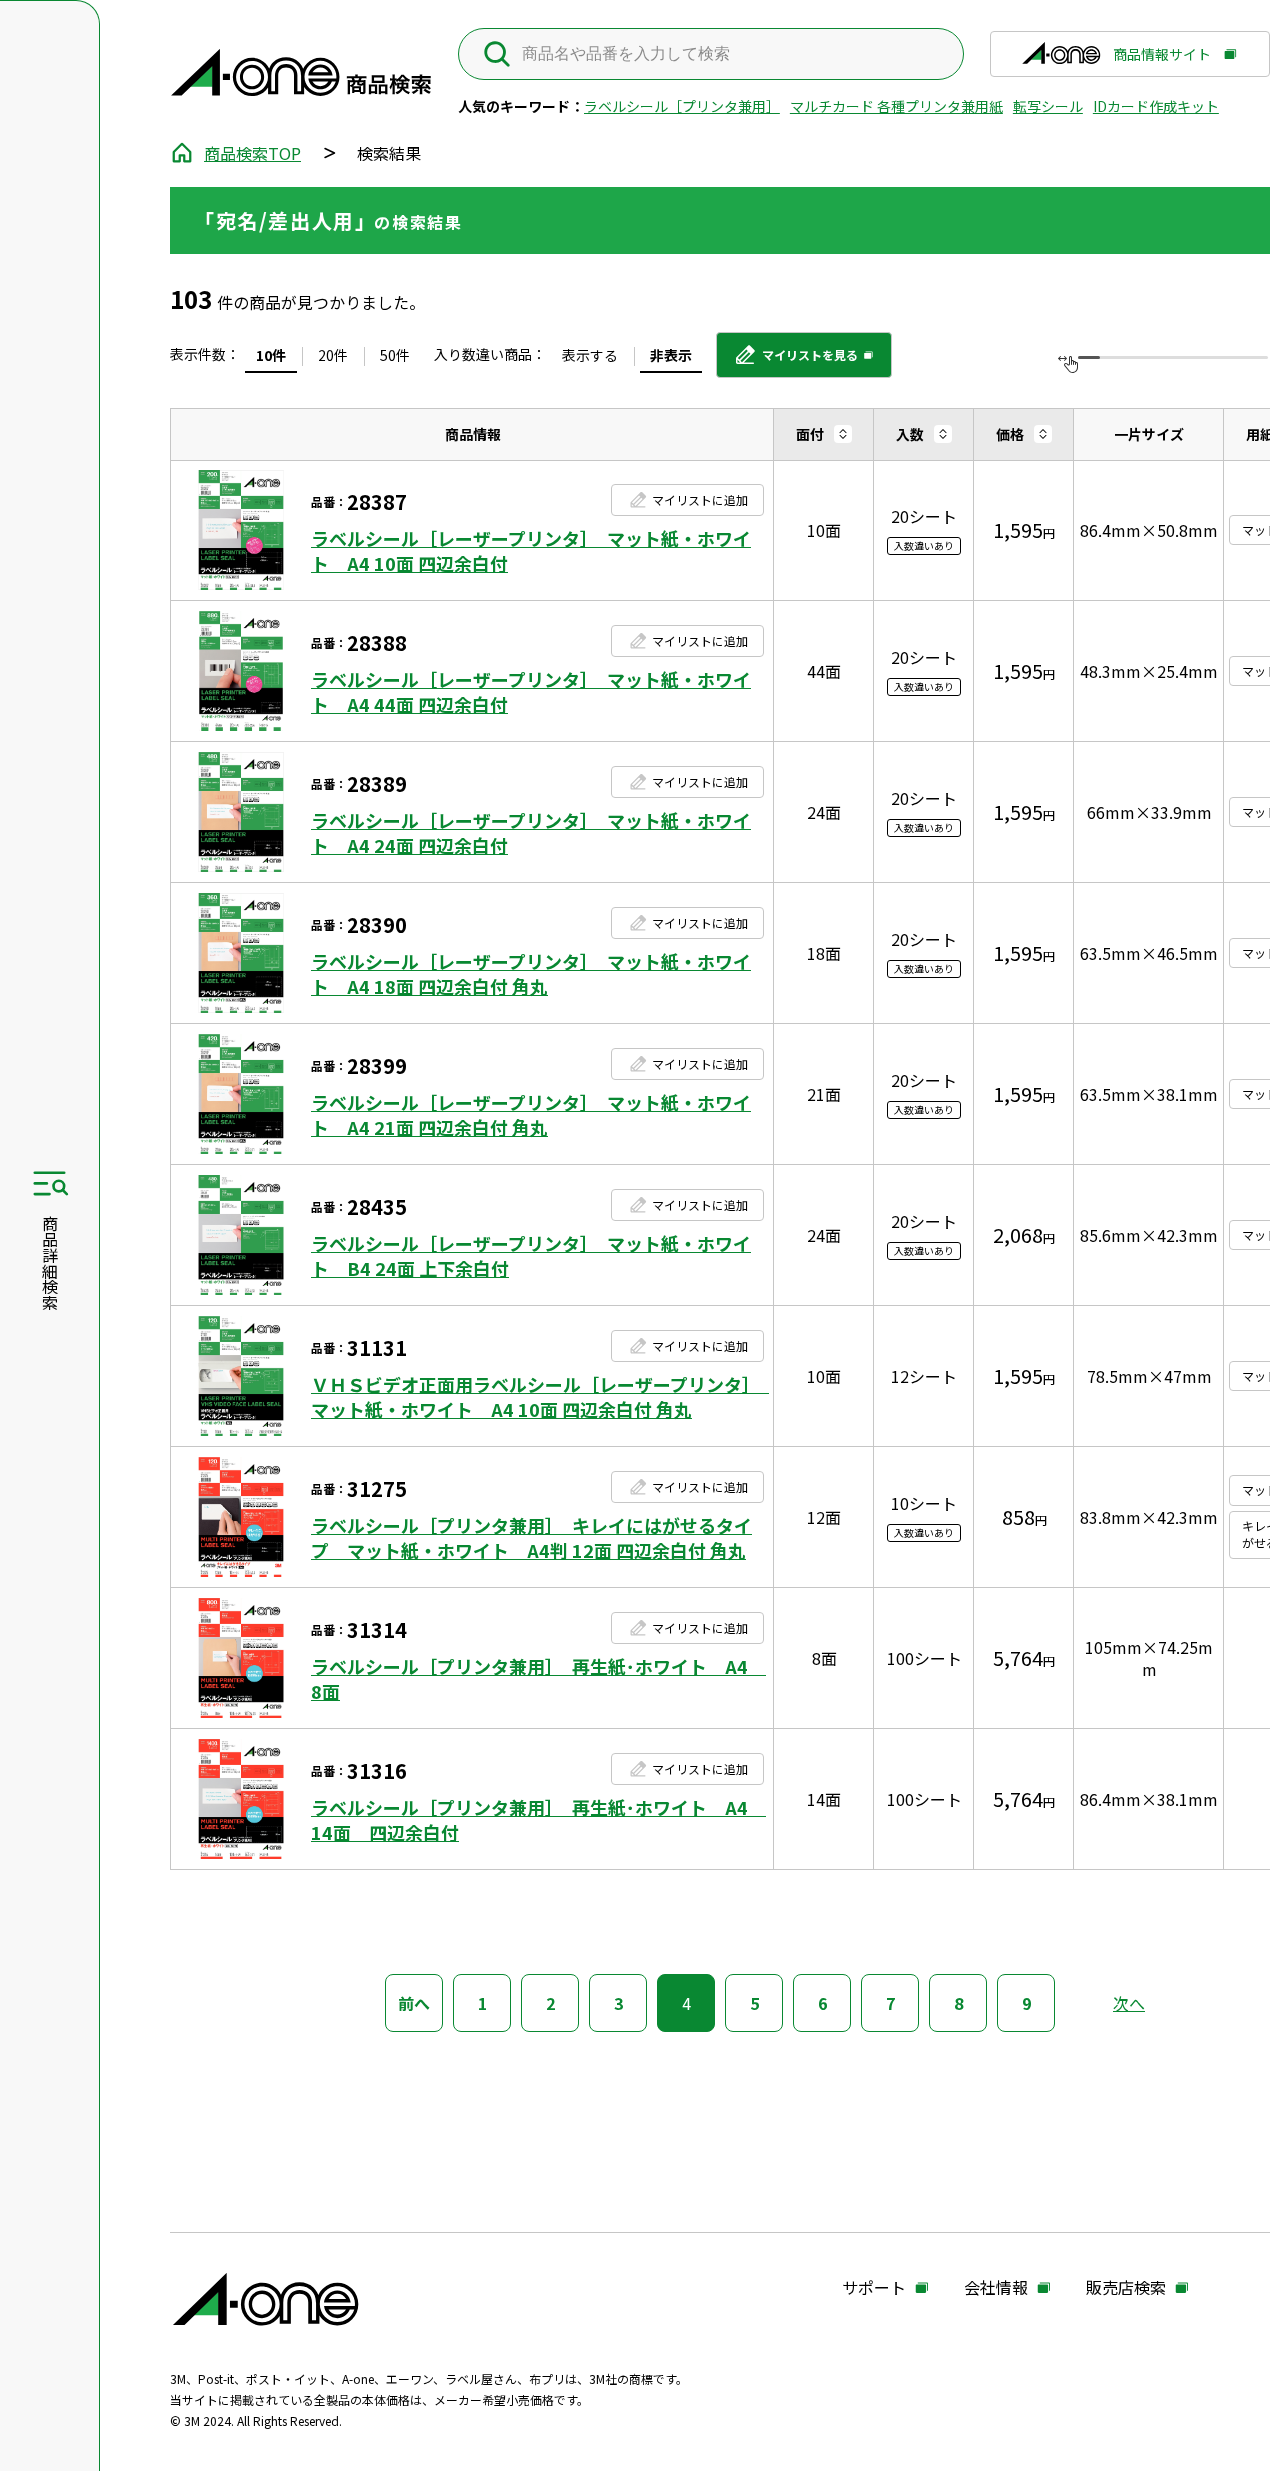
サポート (874, 2288)
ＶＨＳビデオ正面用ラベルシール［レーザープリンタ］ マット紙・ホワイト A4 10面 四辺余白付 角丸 (537, 1397)
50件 (395, 355)
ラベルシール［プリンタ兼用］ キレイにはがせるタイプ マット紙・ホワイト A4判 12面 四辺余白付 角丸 (531, 1538)
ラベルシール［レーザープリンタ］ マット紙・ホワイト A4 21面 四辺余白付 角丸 (531, 1115)
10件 (271, 355)
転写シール (1048, 106)
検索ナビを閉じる (49, 1236)
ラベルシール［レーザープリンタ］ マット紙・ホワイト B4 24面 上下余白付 (531, 1256)
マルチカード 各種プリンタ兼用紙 (896, 106)
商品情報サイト (1162, 61)
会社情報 (996, 2288)
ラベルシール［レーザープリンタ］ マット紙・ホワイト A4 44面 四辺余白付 (531, 692)
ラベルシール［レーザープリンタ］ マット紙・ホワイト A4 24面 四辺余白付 (531, 833)
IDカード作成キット (1156, 106)
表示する (590, 355)
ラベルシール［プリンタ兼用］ (682, 106)
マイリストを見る (795, 362)
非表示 (671, 355)
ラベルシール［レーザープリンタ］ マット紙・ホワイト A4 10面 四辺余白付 (531, 551)
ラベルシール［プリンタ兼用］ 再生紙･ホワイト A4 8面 (537, 1679)
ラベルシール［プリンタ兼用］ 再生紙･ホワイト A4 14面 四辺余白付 (537, 1820)
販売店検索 (1126, 2288)
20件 (333, 355)
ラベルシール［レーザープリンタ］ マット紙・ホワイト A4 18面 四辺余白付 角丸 (531, 974)
